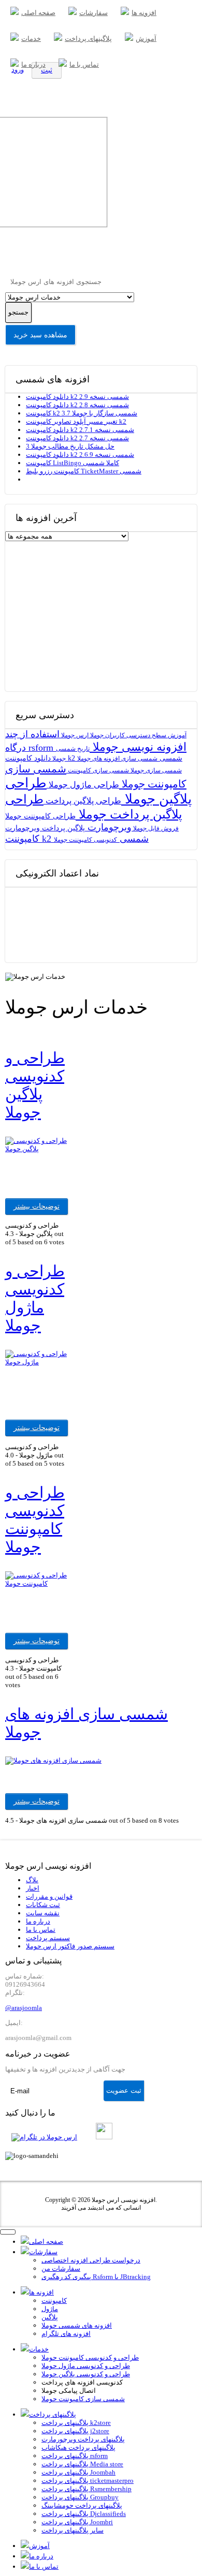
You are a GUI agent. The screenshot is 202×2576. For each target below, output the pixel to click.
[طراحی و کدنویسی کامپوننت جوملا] (37, 1583)
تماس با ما (41, 1930)
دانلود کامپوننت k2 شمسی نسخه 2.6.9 (80, 455)
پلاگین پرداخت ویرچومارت (45, 828)
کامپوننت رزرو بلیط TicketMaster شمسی (84, 471)
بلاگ (32, 1880)
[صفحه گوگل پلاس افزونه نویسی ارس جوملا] (92, 2137)
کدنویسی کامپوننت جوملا (85, 840)
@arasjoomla (24, 2008)
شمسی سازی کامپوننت (98, 770)
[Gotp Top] (25, 2553)
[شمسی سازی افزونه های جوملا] (53, 1760)
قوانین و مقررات (49, 1896)
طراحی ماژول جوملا (83, 785)
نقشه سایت (43, 1913)
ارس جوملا (74, 735)
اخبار (33, 1888)
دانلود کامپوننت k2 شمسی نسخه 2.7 (77, 438)
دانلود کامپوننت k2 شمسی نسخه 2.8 (77, 405)
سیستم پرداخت (48, 1938)
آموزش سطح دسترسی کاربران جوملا (138, 735)
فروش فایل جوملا (155, 828)
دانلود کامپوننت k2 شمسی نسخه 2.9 (77, 397)
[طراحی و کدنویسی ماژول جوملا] (37, 1362)
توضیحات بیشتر (37, 1206)
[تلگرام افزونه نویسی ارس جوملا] (47, 2137)
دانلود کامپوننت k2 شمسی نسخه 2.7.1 (80, 430)
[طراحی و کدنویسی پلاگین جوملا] (37, 1149)
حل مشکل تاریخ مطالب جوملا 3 (70, 446)
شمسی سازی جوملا (155, 770)
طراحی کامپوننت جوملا (40, 816)
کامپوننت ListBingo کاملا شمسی (73, 463)
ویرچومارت (108, 827)
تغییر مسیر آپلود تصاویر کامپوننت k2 (76, 421)
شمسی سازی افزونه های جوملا (117, 758)
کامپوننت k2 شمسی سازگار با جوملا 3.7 (82, 413)
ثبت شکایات (43, 1905)
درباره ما (38, 1921)
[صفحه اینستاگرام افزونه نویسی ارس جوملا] (106, 2137)
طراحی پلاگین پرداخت (82, 801)
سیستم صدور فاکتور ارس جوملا (70, 1946)
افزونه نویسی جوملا (138, 747)
